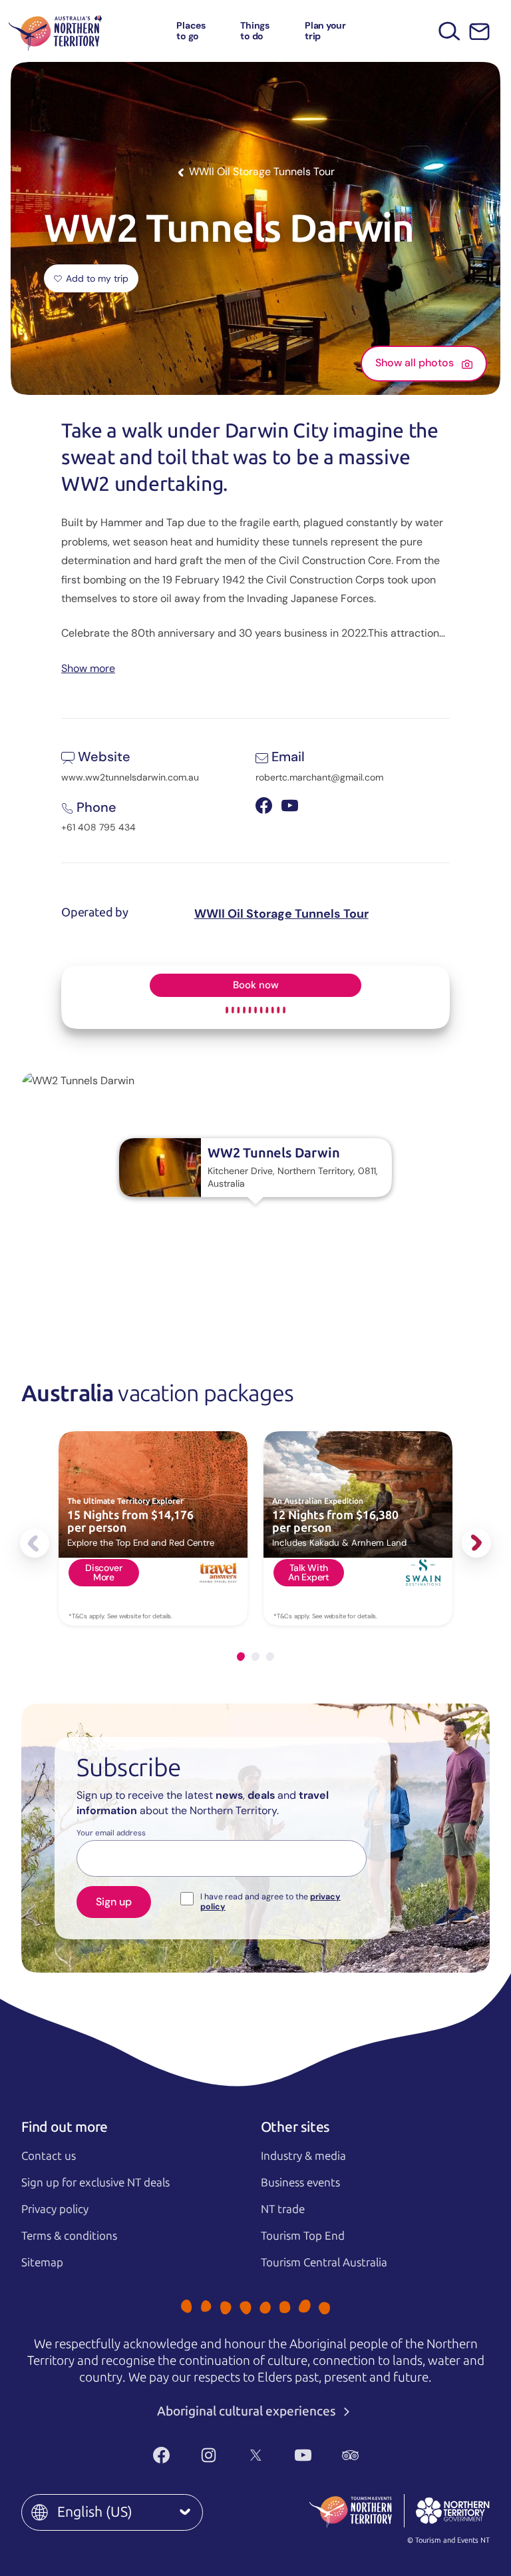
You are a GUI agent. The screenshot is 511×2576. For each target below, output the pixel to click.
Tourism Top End (303, 2236)
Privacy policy (55, 2209)
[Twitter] (256, 2455)
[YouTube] (303, 2455)
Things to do (255, 30)
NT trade (283, 2209)
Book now (256, 985)
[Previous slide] (35, 1543)
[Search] (449, 31)
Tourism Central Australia (324, 2262)
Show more (88, 668)
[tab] (241, 1657)
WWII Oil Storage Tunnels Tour (281, 914)
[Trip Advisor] (350, 2455)
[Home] (55, 31)
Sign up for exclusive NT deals (95, 2182)
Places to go (191, 30)
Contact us (49, 2156)
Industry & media (303, 2156)
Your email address (111, 1833)
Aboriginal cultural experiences (248, 2411)
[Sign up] (479, 32)
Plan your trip (325, 30)
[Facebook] (161, 2455)
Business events (300, 2182)
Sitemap (42, 2262)
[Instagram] (209, 2455)
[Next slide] (476, 1543)
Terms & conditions (69, 2236)
